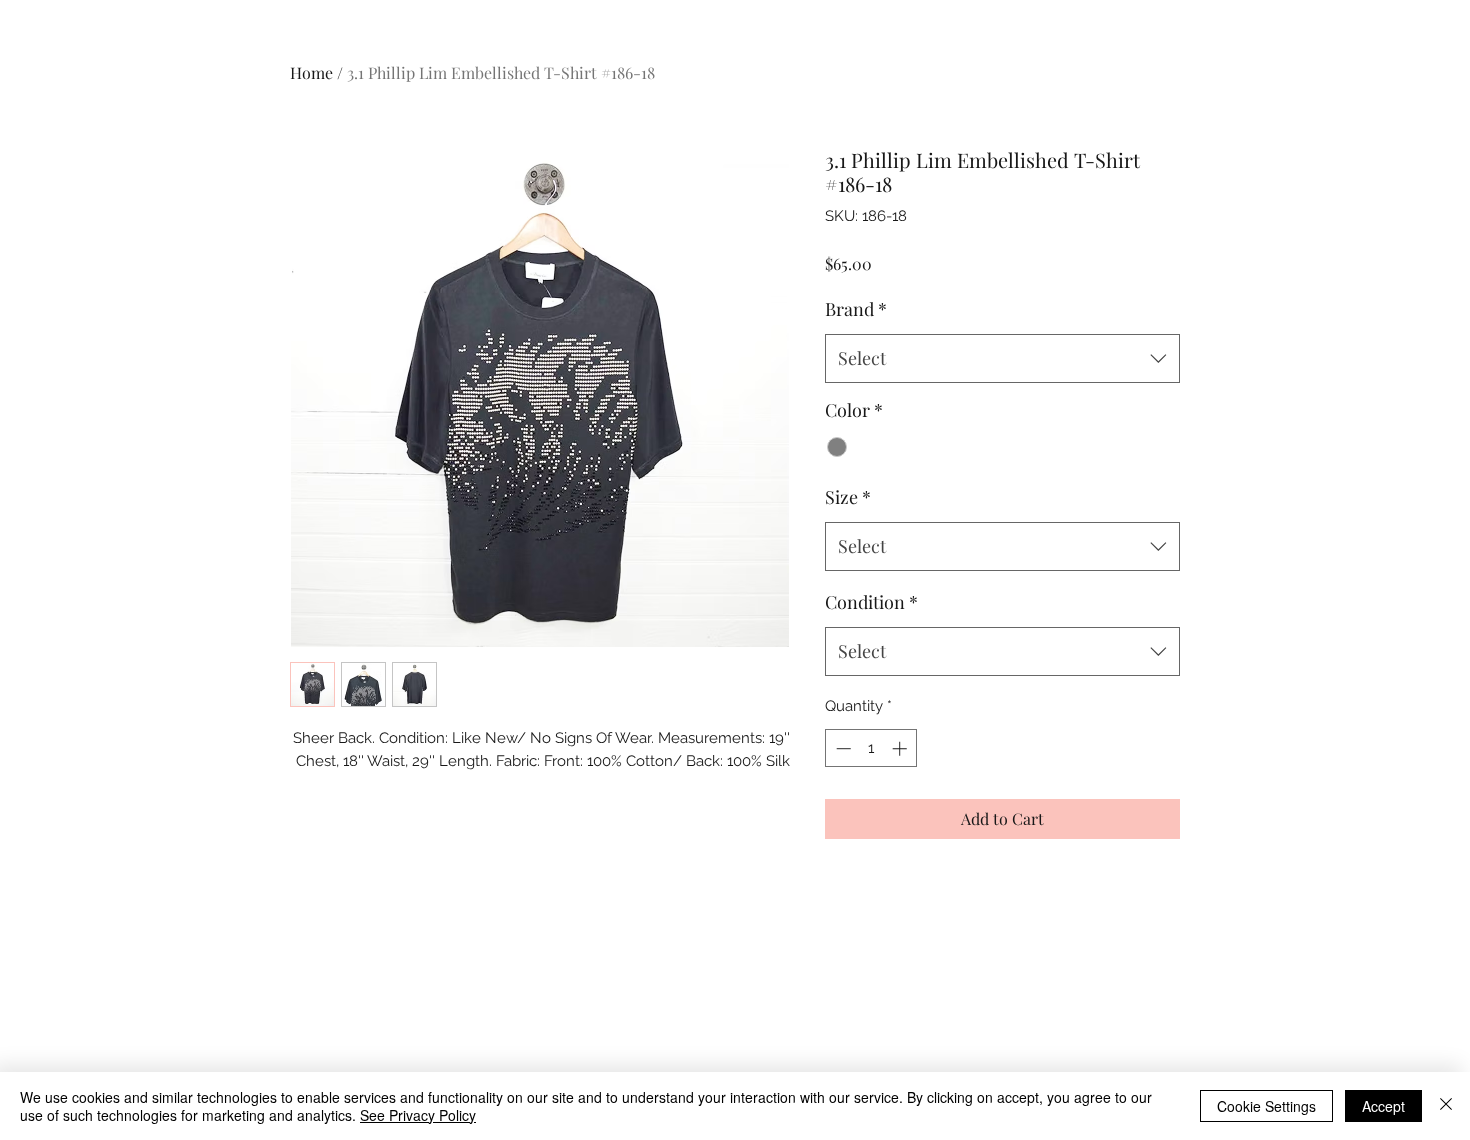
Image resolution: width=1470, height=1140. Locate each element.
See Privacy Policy (418, 1115)
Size (848, 497)
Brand (856, 309)
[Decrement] (841, 748)
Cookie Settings (1266, 1106)
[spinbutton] (871, 748)
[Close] (1446, 1106)
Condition (871, 602)
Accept (1383, 1106)
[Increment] (901, 748)
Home (311, 72)
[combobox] (1002, 359)
